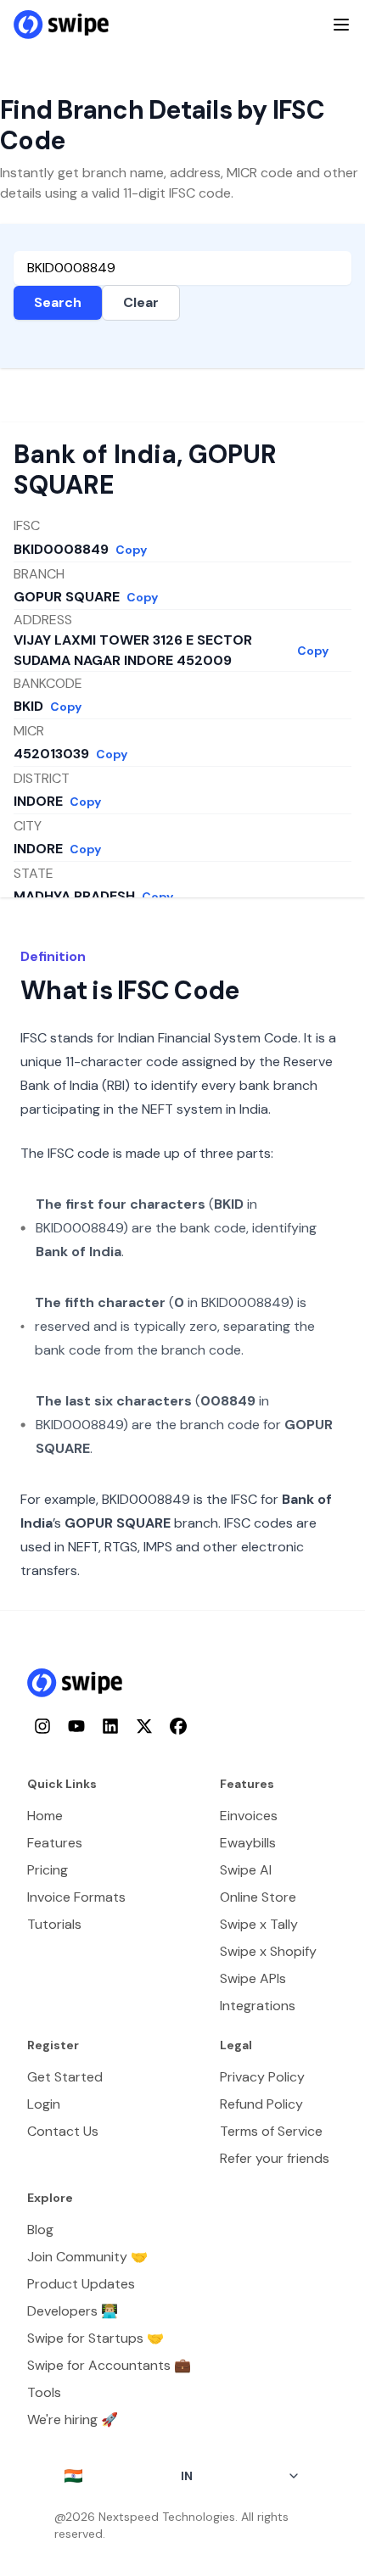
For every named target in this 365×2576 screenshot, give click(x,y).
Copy (131, 550)
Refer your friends (275, 2158)
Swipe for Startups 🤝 (95, 2338)
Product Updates (81, 2284)
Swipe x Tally (259, 1924)
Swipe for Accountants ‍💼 (109, 2365)
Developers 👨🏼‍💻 (73, 2311)
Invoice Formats (76, 1897)
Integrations (258, 2006)
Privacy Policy (262, 2077)
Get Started (65, 2077)
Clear (141, 302)
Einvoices (249, 1816)
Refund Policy (261, 2104)
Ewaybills (248, 1843)
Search (58, 302)
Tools (44, 2392)
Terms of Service (271, 2131)
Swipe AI (246, 1870)
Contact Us (63, 2131)
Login (44, 2104)
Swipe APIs (253, 1978)
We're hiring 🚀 (73, 2420)
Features (55, 1843)
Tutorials (54, 1924)
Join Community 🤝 (87, 2257)
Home (45, 1816)
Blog (40, 2230)
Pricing (48, 1870)
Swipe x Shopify (268, 1951)
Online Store (258, 1897)
